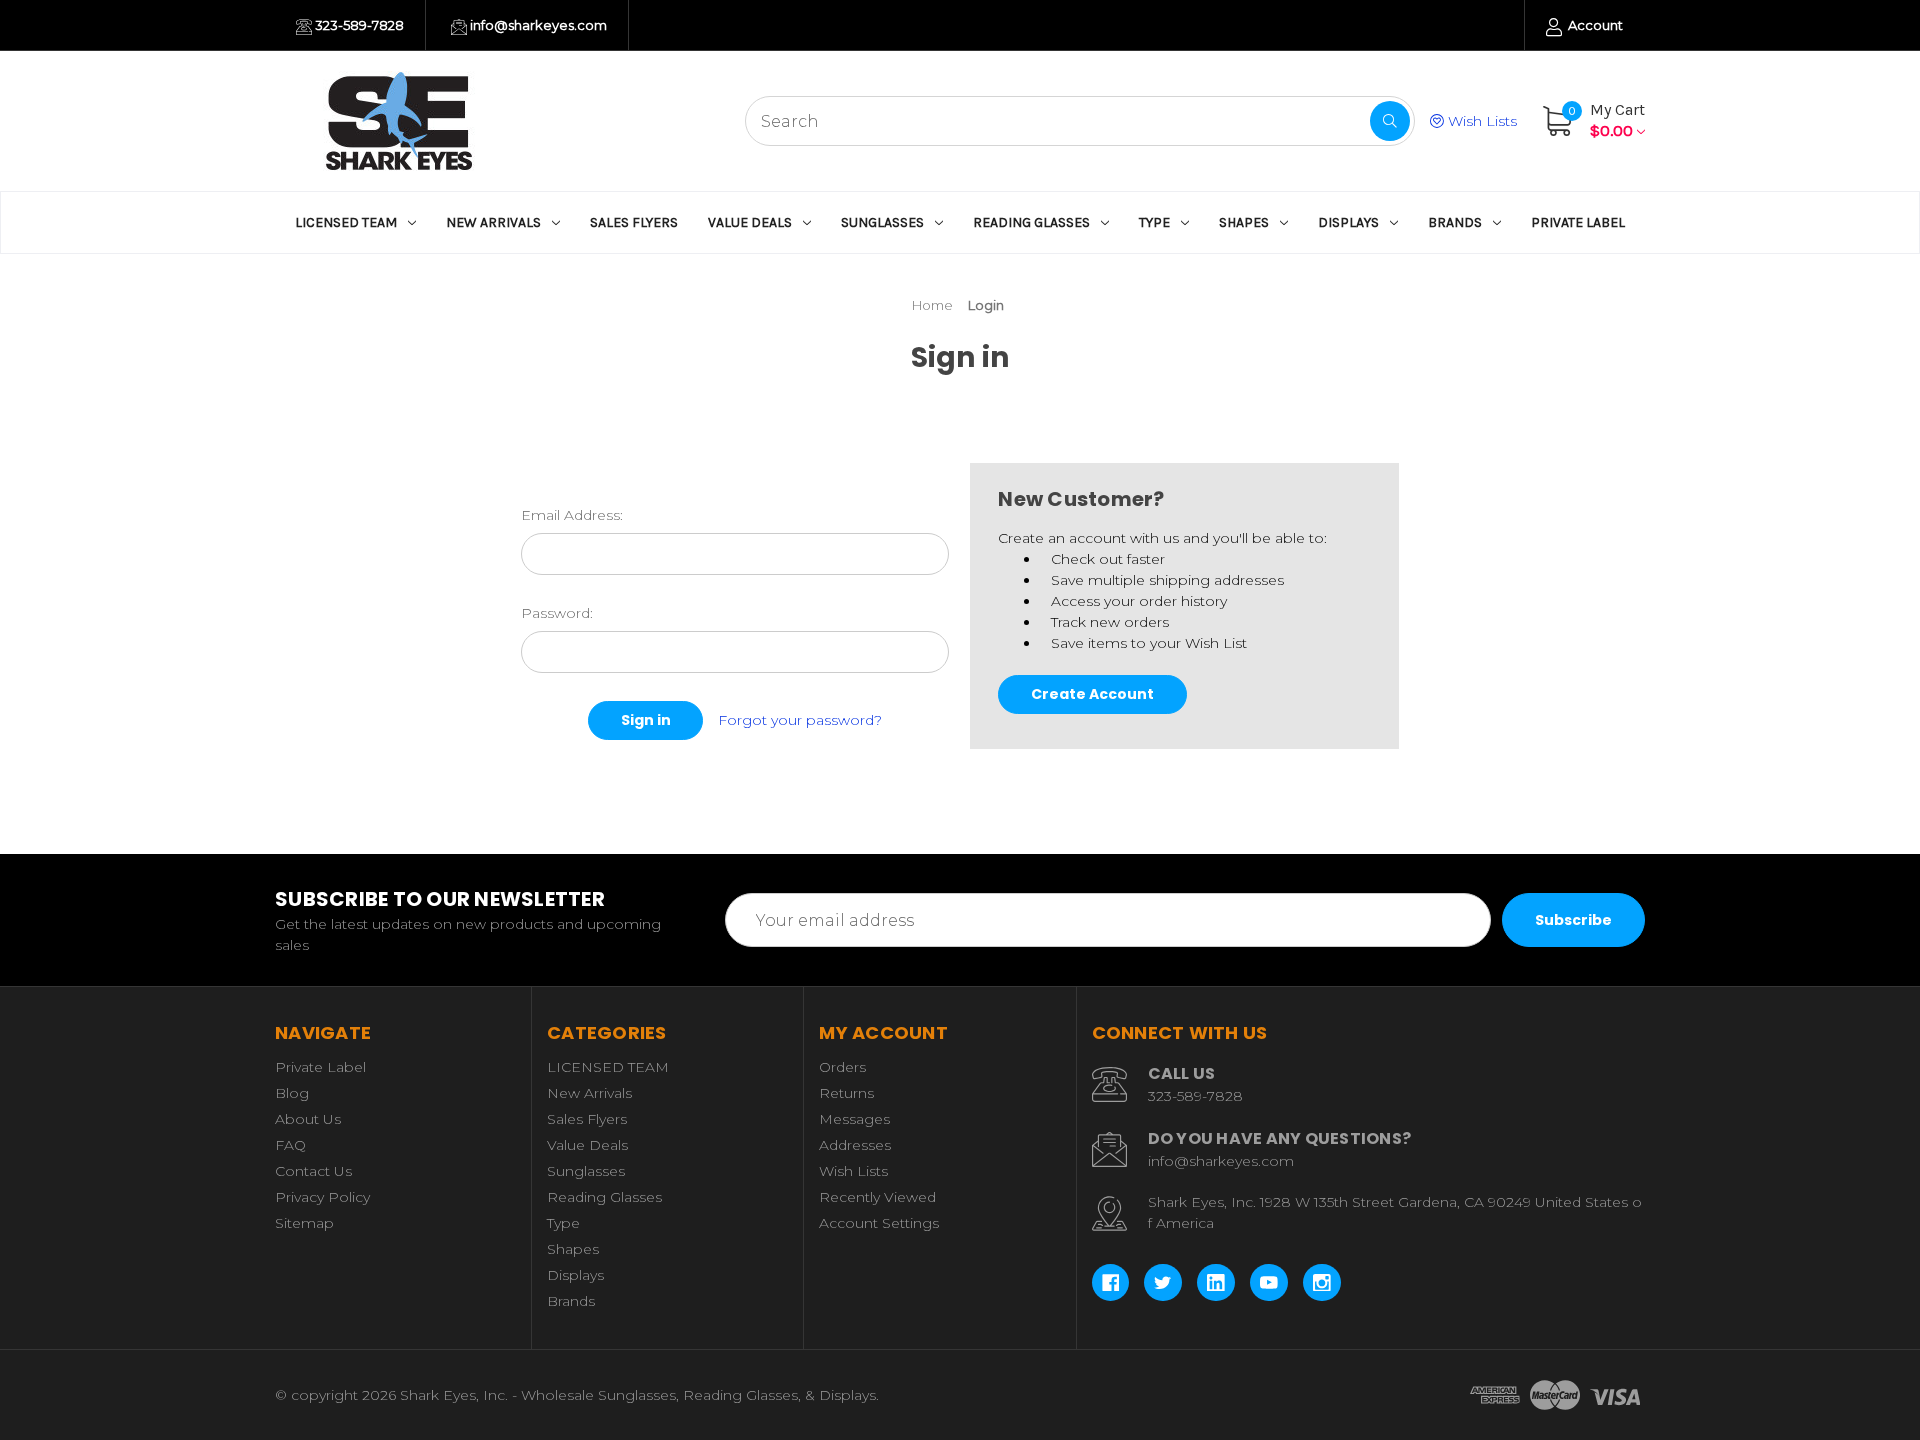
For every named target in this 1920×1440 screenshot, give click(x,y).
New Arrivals (493, 222)
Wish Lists (1480, 121)
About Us (308, 1119)
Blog (292, 1093)
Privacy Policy (322, 1197)
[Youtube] (1269, 1283)
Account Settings (879, 1223)
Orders (842, 1067)
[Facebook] (1111, 1283)
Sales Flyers (634, 222)
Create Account (1092, 694)
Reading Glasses (1031, 222)
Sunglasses (882, 222)
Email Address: (572, 515)
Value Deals (750, 222)
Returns (846, 1093)
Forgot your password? (800, 720)
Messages (854, 1119)
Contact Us (313, 1171)
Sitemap (304, 1223)
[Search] (1390, 121)
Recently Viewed (877, 1197)
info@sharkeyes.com (537, 25)
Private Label (1578, 222)
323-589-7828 (358, 25)
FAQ (290, 1145)
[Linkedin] (1216, 1283)
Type (1154, 222)
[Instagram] (1322, 1283)
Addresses (855, 1145)
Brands (1455, 222)
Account (1594, 25)
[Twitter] (1163, 1283)
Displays (1348, 222)
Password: (557, 613)
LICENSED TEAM (346, 222)
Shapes (1244, 222)
